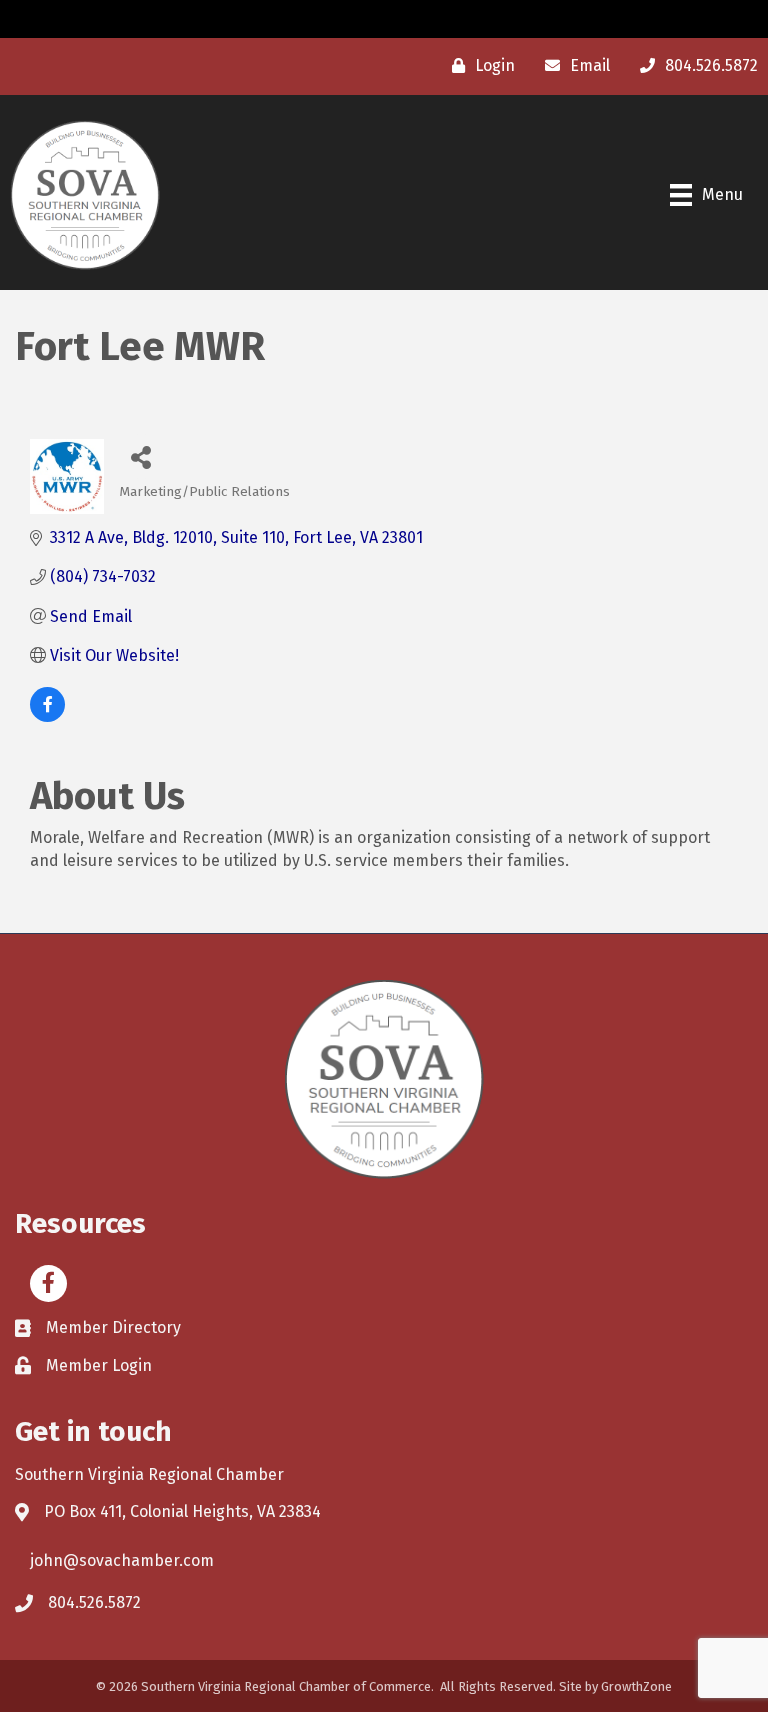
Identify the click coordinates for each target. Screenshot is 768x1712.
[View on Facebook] (47, 716)
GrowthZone (636, 1686)
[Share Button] (141, 456)
